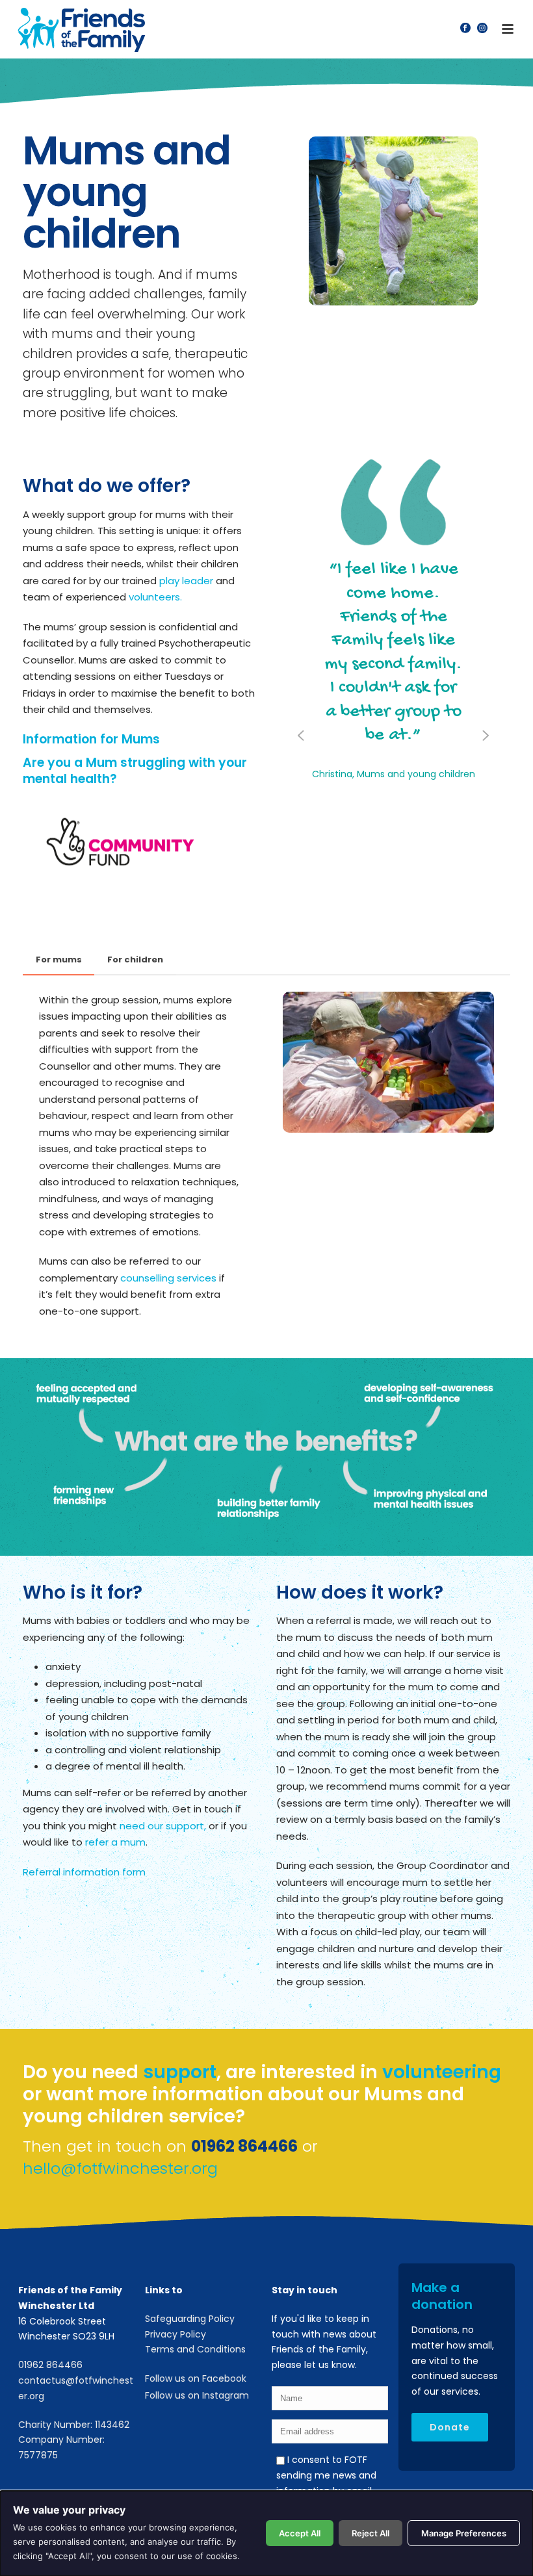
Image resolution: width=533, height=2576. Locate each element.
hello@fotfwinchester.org (120, 2168)
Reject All (370, 2533)
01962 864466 (50, 2365)
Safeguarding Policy (190, 2319)
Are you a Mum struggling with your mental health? (135, 771)
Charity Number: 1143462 (74, 2425)
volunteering (442, 2072)
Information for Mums (91, 739)
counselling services (168, 1278)
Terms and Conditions (195, 2349)
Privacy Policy (175, 2334)
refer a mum (115, 1842)
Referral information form (84, 1872)
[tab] (59, 960)
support (180, 2072)
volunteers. (155, 597)
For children (135, 960)
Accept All (300, 2533)
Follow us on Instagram (197, 2395)
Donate (450, 2427)
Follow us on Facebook (196, 2378)
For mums (59, 960)
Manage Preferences (464, 2533)
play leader (186, 581)
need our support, (163, 1826)
